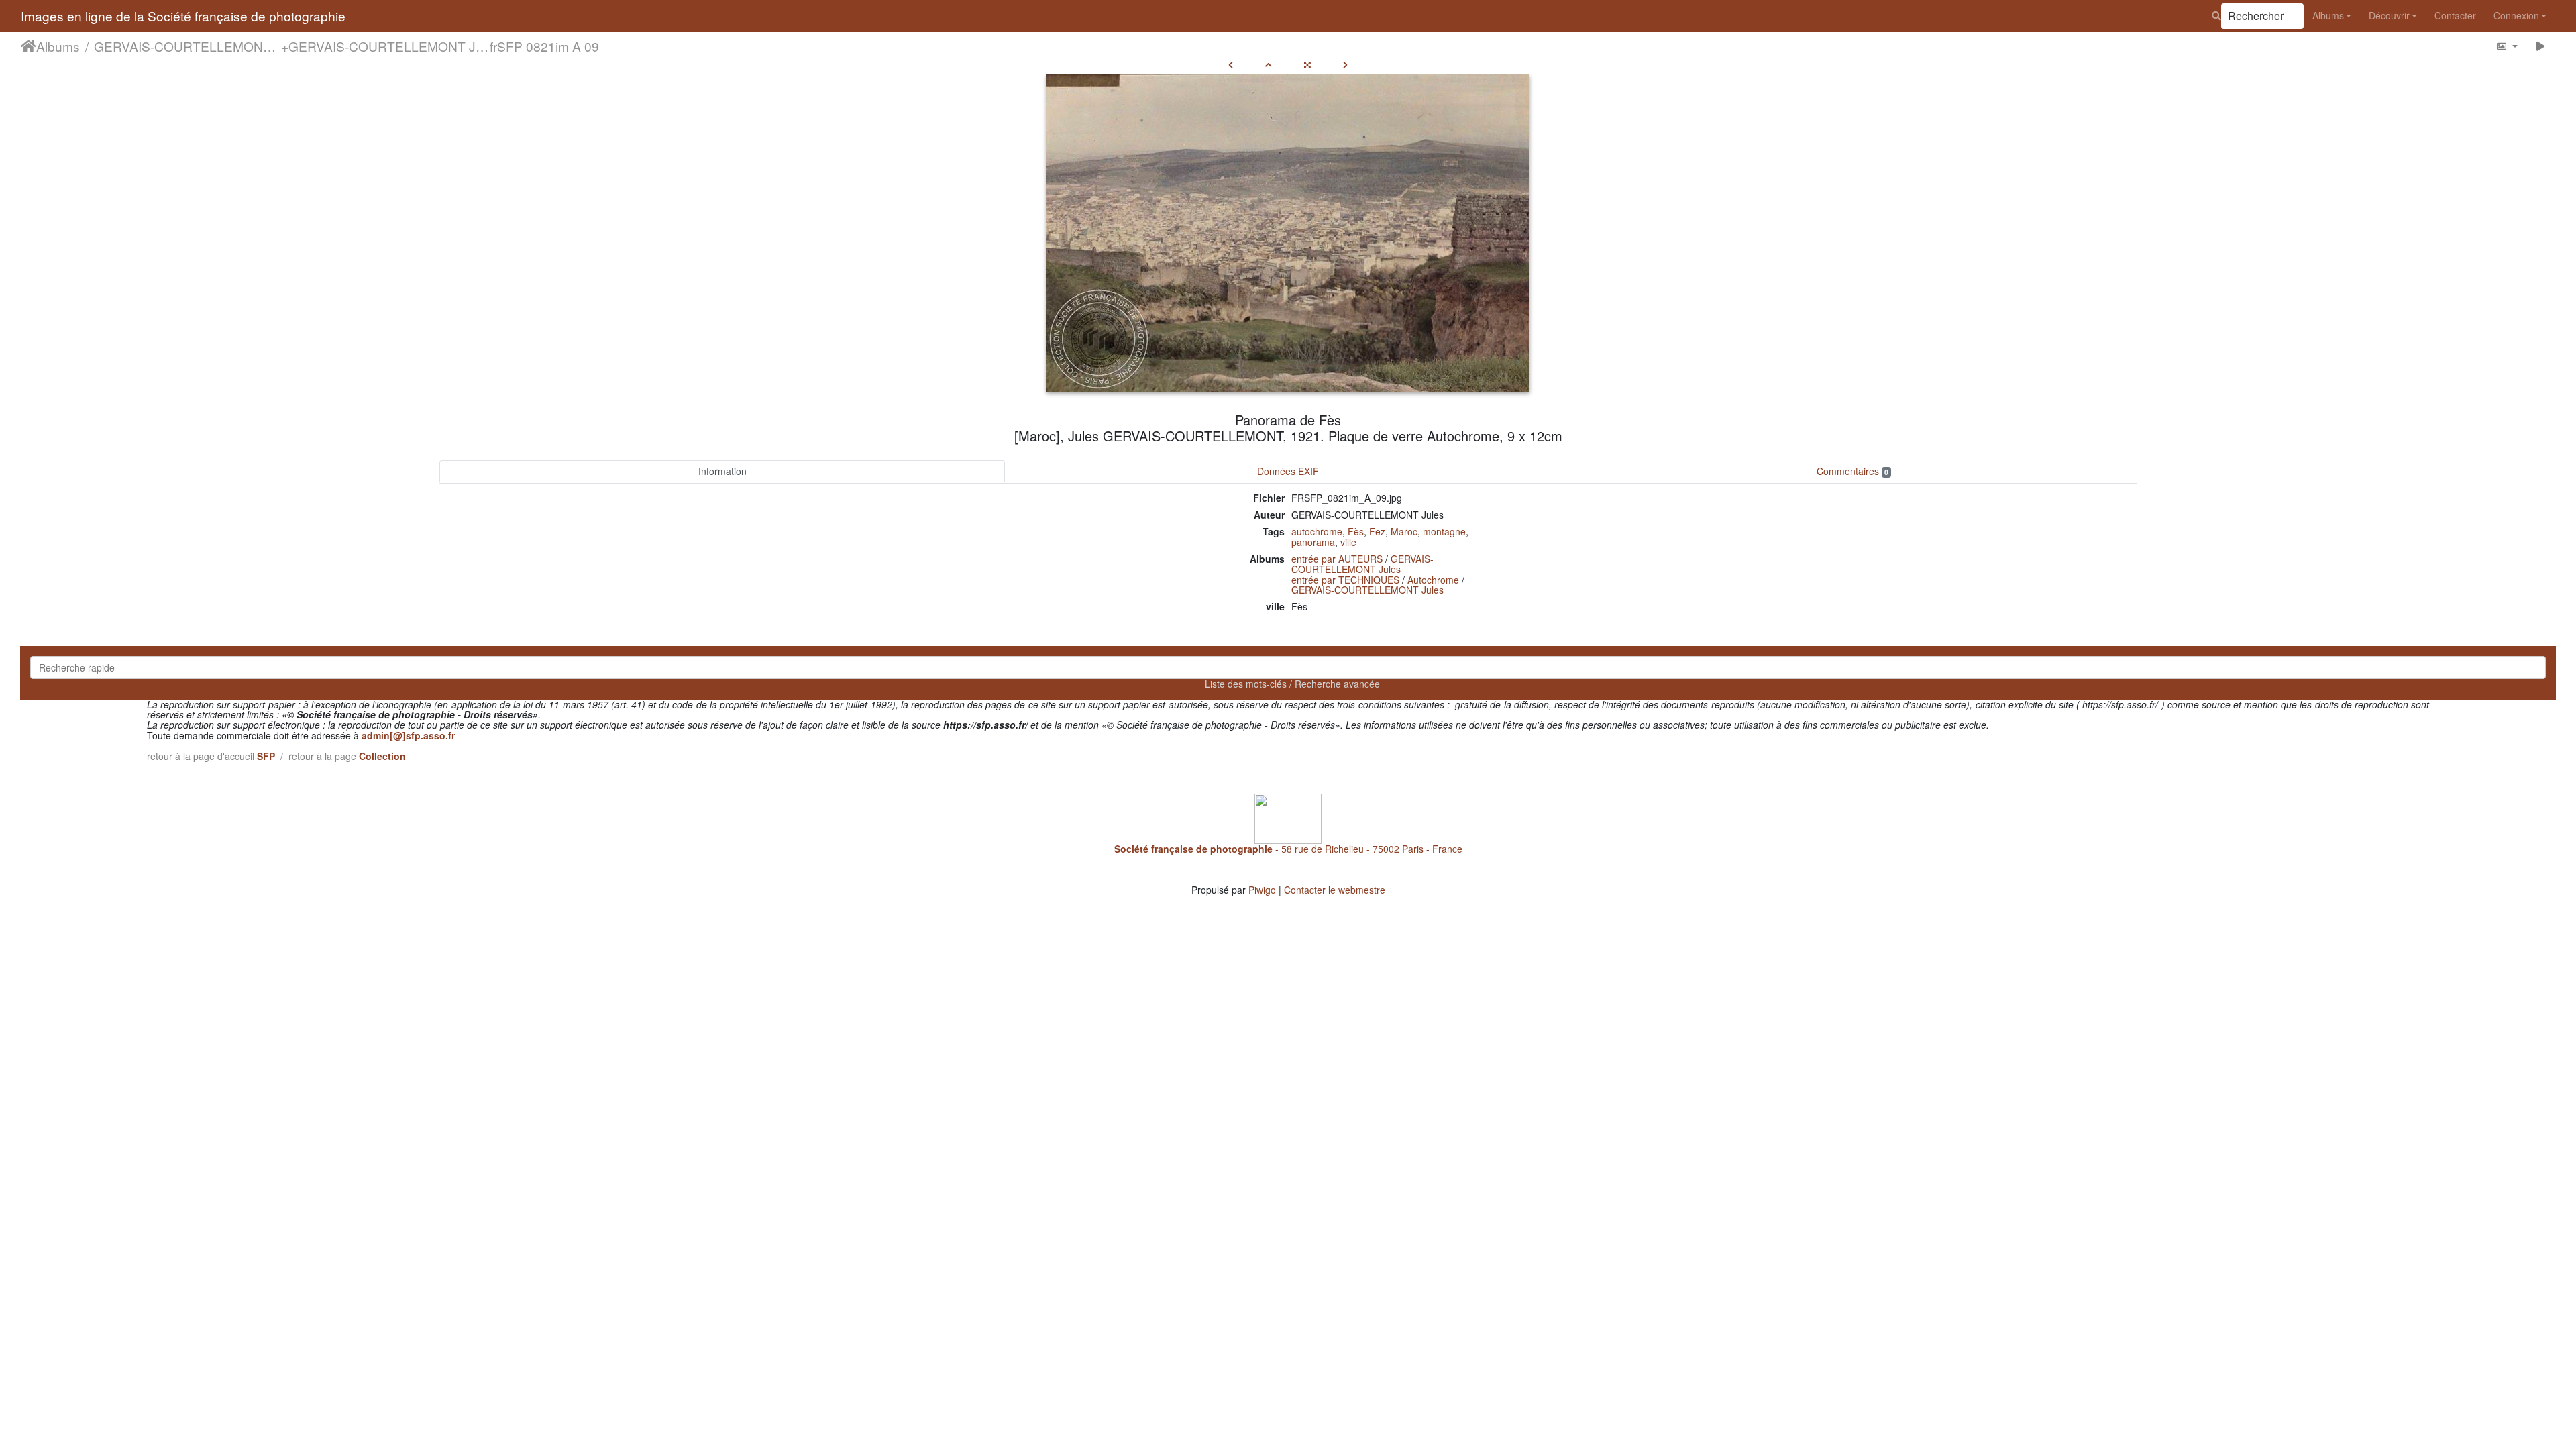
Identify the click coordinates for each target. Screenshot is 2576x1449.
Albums (2328, 15)
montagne (1444, 531)
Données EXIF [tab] (1288, 471)
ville (1348, 542)
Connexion (2516, 15)
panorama (1313, 542)
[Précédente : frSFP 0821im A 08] (1231, 64)
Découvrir (2389, 15)
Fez (1377, 531)
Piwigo (1262, 890)
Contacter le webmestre (1335, 890)
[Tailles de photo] (2507, 46)
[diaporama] (2541, 46)
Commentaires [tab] (1853, 471)
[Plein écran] (1307, 64)
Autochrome (1433, 580)
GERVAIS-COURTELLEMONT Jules (187, 46)
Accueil (29, 46)
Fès (1356, 531)
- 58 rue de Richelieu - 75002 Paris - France (1288, 849)
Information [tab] (722, 471)
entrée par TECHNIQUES (1345, 580)
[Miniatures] (1269, 64)
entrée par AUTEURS (1337, 559)
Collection (382, 756)
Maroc (1404, 531)
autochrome (1317, 531)
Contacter (2455, 15)
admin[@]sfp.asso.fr (408, 735)
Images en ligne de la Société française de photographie (183, 16)
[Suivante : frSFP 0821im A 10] (1345, 64)
